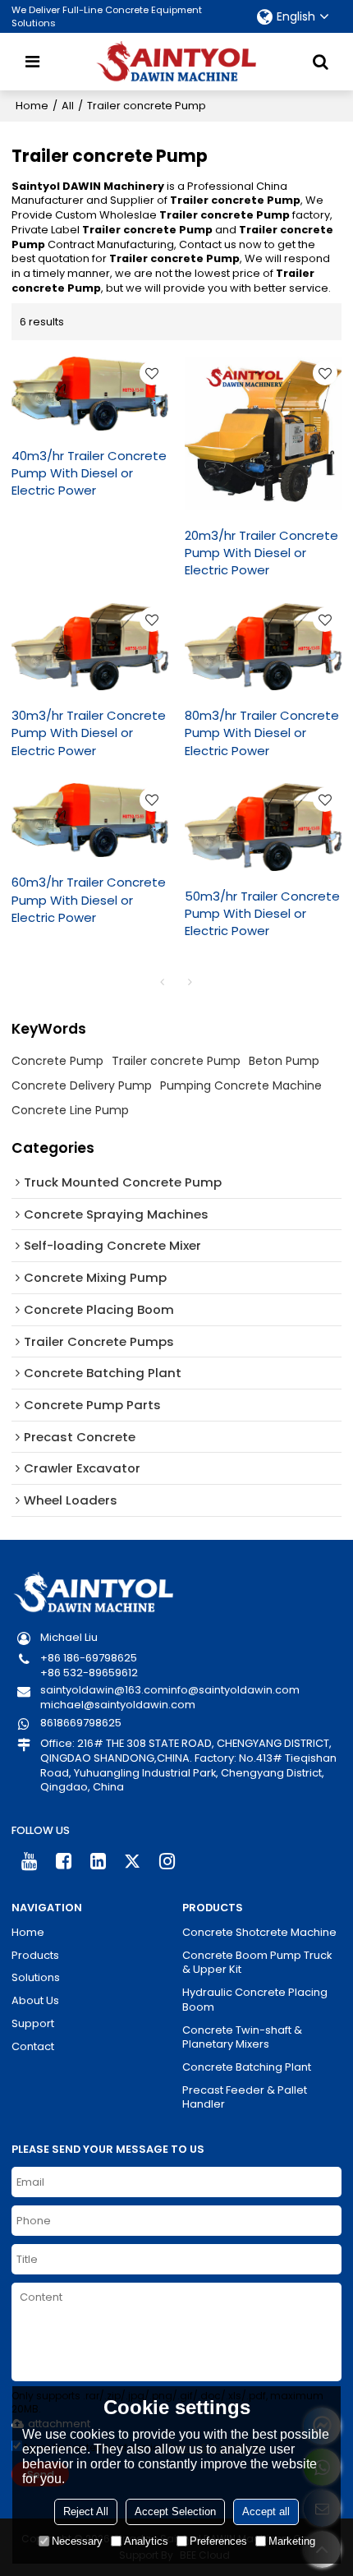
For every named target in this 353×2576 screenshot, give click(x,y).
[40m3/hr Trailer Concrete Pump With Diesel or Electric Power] (90, 394)
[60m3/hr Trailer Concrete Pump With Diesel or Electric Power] (90, 820)
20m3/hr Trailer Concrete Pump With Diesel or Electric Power (261, 553)
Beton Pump (284, 1061)
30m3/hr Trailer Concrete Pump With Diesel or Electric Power (89, 733)
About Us (35, 2001)
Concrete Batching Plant (247, 2067)
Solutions (36, 1978)
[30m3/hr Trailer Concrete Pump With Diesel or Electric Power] (90, 647)
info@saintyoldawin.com (234, 1690)
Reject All (86, 2511)
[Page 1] (163, 982)
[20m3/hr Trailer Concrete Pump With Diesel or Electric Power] (263, 433)
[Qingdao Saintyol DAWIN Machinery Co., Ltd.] (176, 62)
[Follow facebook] (63, 1861)
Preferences (218, 2541)
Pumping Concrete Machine (241, 1085)
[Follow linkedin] (99, 1861)
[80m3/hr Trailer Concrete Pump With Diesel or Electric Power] (263, 647)
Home (32, 106)
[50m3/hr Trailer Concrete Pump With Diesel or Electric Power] (263, 827)
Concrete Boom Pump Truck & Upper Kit (257, 1963)
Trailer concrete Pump (176, 1061)
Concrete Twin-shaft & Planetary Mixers (242, 2037)
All (68, 106)
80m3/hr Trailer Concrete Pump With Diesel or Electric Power (262, 733)
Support (33, 2024)
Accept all (266, 2511)
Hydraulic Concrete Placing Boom (255, 2000)
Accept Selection (175, 2511)
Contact (33, 2047)
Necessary (77, 2541)
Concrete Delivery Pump (82, 1085)
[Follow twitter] (133, 1861)
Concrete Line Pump (70, 1110)
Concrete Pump (57, 1061)
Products (35, 1956)
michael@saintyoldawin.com (118, 1705)
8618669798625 (81, 1723)
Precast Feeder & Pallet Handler (245, 2097)
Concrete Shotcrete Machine (259, 1933)
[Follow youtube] (29, 1861)
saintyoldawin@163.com (104, 1690)
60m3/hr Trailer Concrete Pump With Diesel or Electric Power (89, 899)
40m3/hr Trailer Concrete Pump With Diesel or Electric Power (89, 473)
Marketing (292, 2541)
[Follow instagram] (167, 1861)
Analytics (146, 2541)
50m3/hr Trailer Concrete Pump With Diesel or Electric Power (262, 913)
